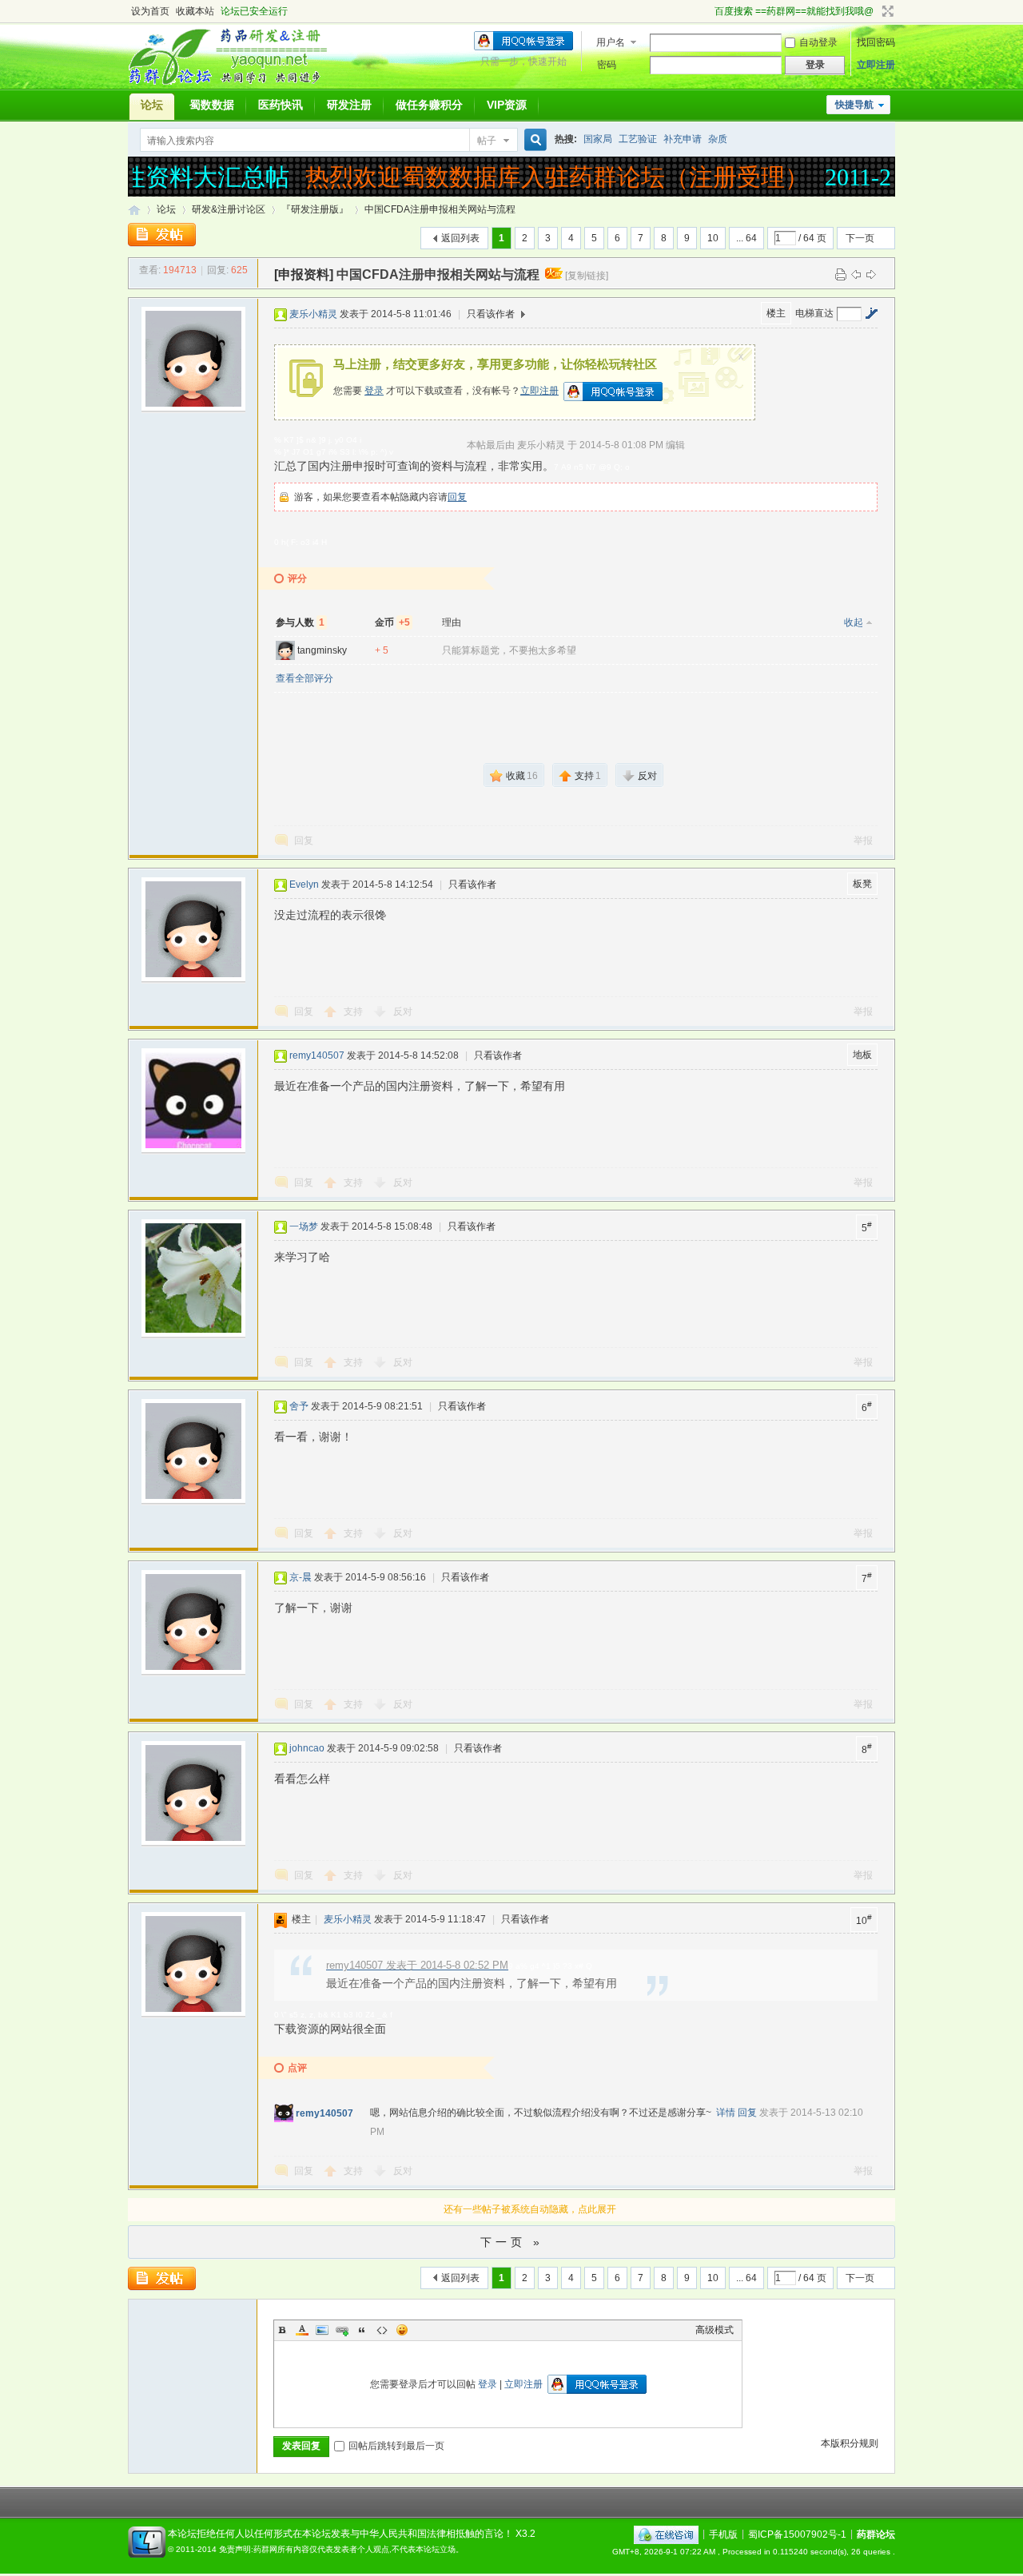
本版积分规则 (850, 2443)
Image (322, 2330)
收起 (854, 622)
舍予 (299, 1406)
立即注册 (876, 65)
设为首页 (150, 11)
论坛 (152, 105)
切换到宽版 (886, 11)
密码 (607, 65)
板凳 (862, 884)
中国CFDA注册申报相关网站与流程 (440, 209)
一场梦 (304, 1226)
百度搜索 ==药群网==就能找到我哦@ (794, 11)
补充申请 (683, 139)
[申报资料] (304, 274)
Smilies (402, 2330)
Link (342, 2330)
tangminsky (322, 650)
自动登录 (818, 42)
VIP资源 (507, 105)
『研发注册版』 (315, 209)
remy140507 (317, 1055)
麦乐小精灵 (313, 314)
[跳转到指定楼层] (871, 313)
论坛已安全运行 (254, 11)
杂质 (718, 139)
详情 (726, 2113)
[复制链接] (587, 276)
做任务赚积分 (429, 105)
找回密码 (876, 42)
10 (713, 238)
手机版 (723, 2534)
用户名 (611, 42)
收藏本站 (195, 11)
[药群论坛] (235, 84)
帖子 (487, 141)
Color (302, 2330)
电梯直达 (814, 313)
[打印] (841, 274)
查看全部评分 (305, 678)
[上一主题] (856, 274)
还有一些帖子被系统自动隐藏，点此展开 (530, 2209)
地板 (862, 1055)
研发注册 (349, 105)
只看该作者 (491, 314)
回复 (457, 497)
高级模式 (715, 2330)
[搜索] (533, 140)
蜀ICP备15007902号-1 (797, 2534)
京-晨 (301, 1577)
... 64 (746, 238)
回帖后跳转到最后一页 (396, 2446)
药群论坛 (134, 210)
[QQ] (666, 2534)
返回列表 (460, 238)
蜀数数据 (212, 105)
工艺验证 (638, 139)
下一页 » (512, 2242)
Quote (362, 2330)
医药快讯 (281, 105)
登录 (374, 391)
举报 (863, 841)
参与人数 (300, 622)
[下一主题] (871, 274)
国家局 (598, 139)
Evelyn (304, 885)
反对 (403, 1012)
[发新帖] (162, 235)
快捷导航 (854, 105)
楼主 (776, 313)
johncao (307, 1748)
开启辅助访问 (707, 11)
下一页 (860, 238)
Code (382, 2330)
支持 (354, 1012)
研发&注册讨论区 (229, 209)
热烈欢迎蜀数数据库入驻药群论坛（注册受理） (541, 177)
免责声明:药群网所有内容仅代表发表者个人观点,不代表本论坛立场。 (341, 2549)
